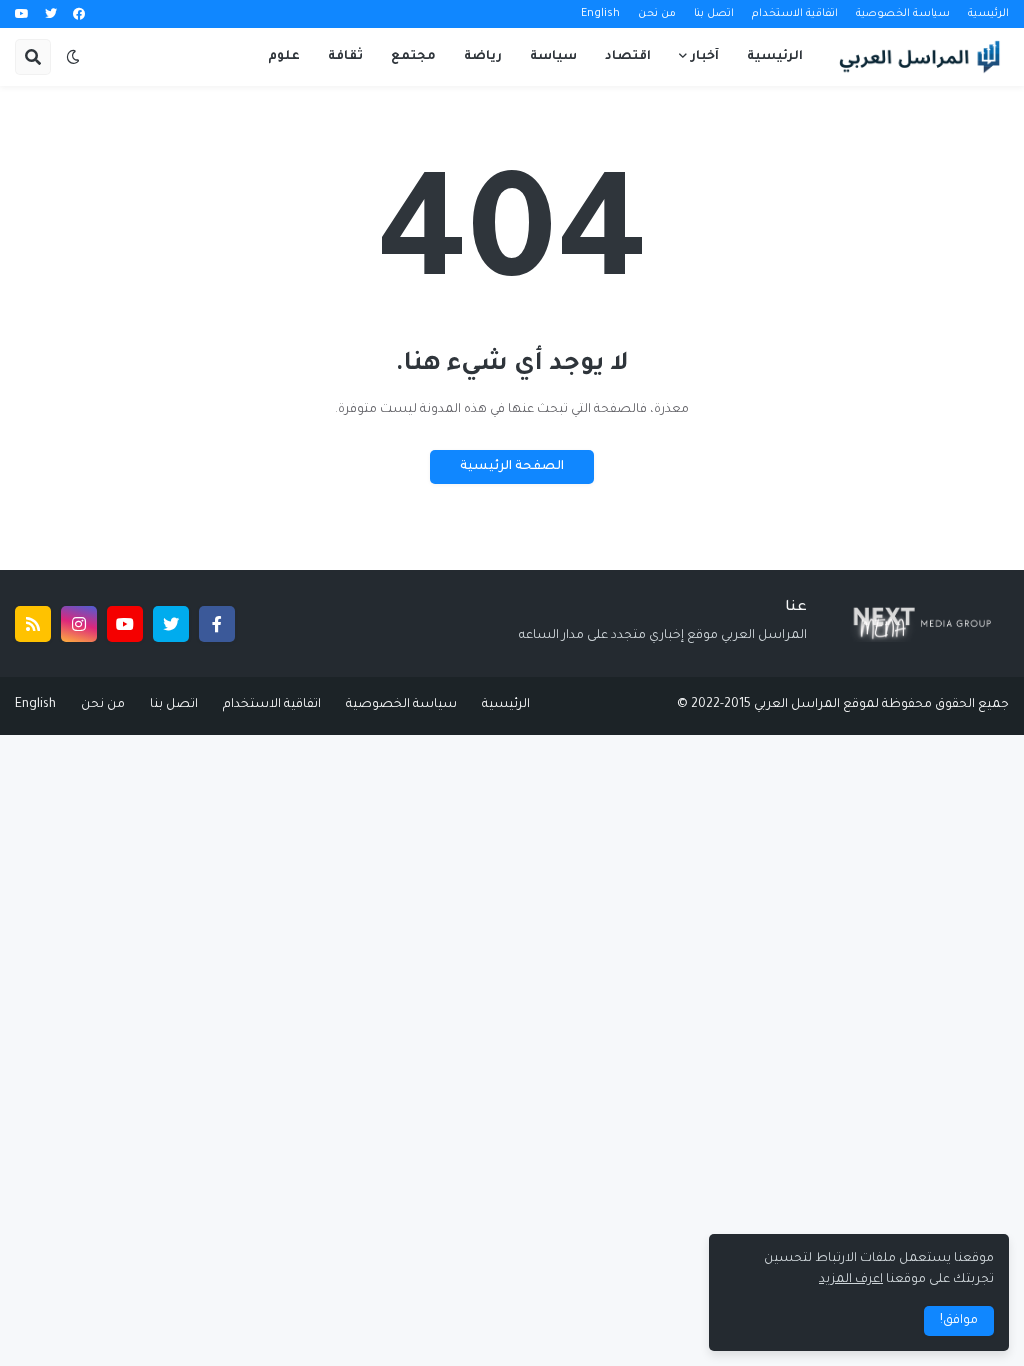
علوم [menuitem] (284, 57)
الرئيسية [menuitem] (775, 57)
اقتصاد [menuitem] (628, 57)
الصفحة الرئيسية (512, 467)
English (600, 14)
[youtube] (22, 15)
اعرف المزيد (851, 1280)
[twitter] (51, 15)
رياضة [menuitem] (483, 57)
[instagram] (79, 624)
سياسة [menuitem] (553, 57)
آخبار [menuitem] (705, 57)
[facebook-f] (217, 624)
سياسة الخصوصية (903, 14)
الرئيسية (988, 14)
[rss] (33, 624)
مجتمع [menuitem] (413, 57)
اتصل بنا (714, 14)
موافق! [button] (959, 1321)
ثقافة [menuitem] (345, 57)
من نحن (657, 14)
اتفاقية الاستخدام (795, 14)
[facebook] (79, 15)
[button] (73, 57)
